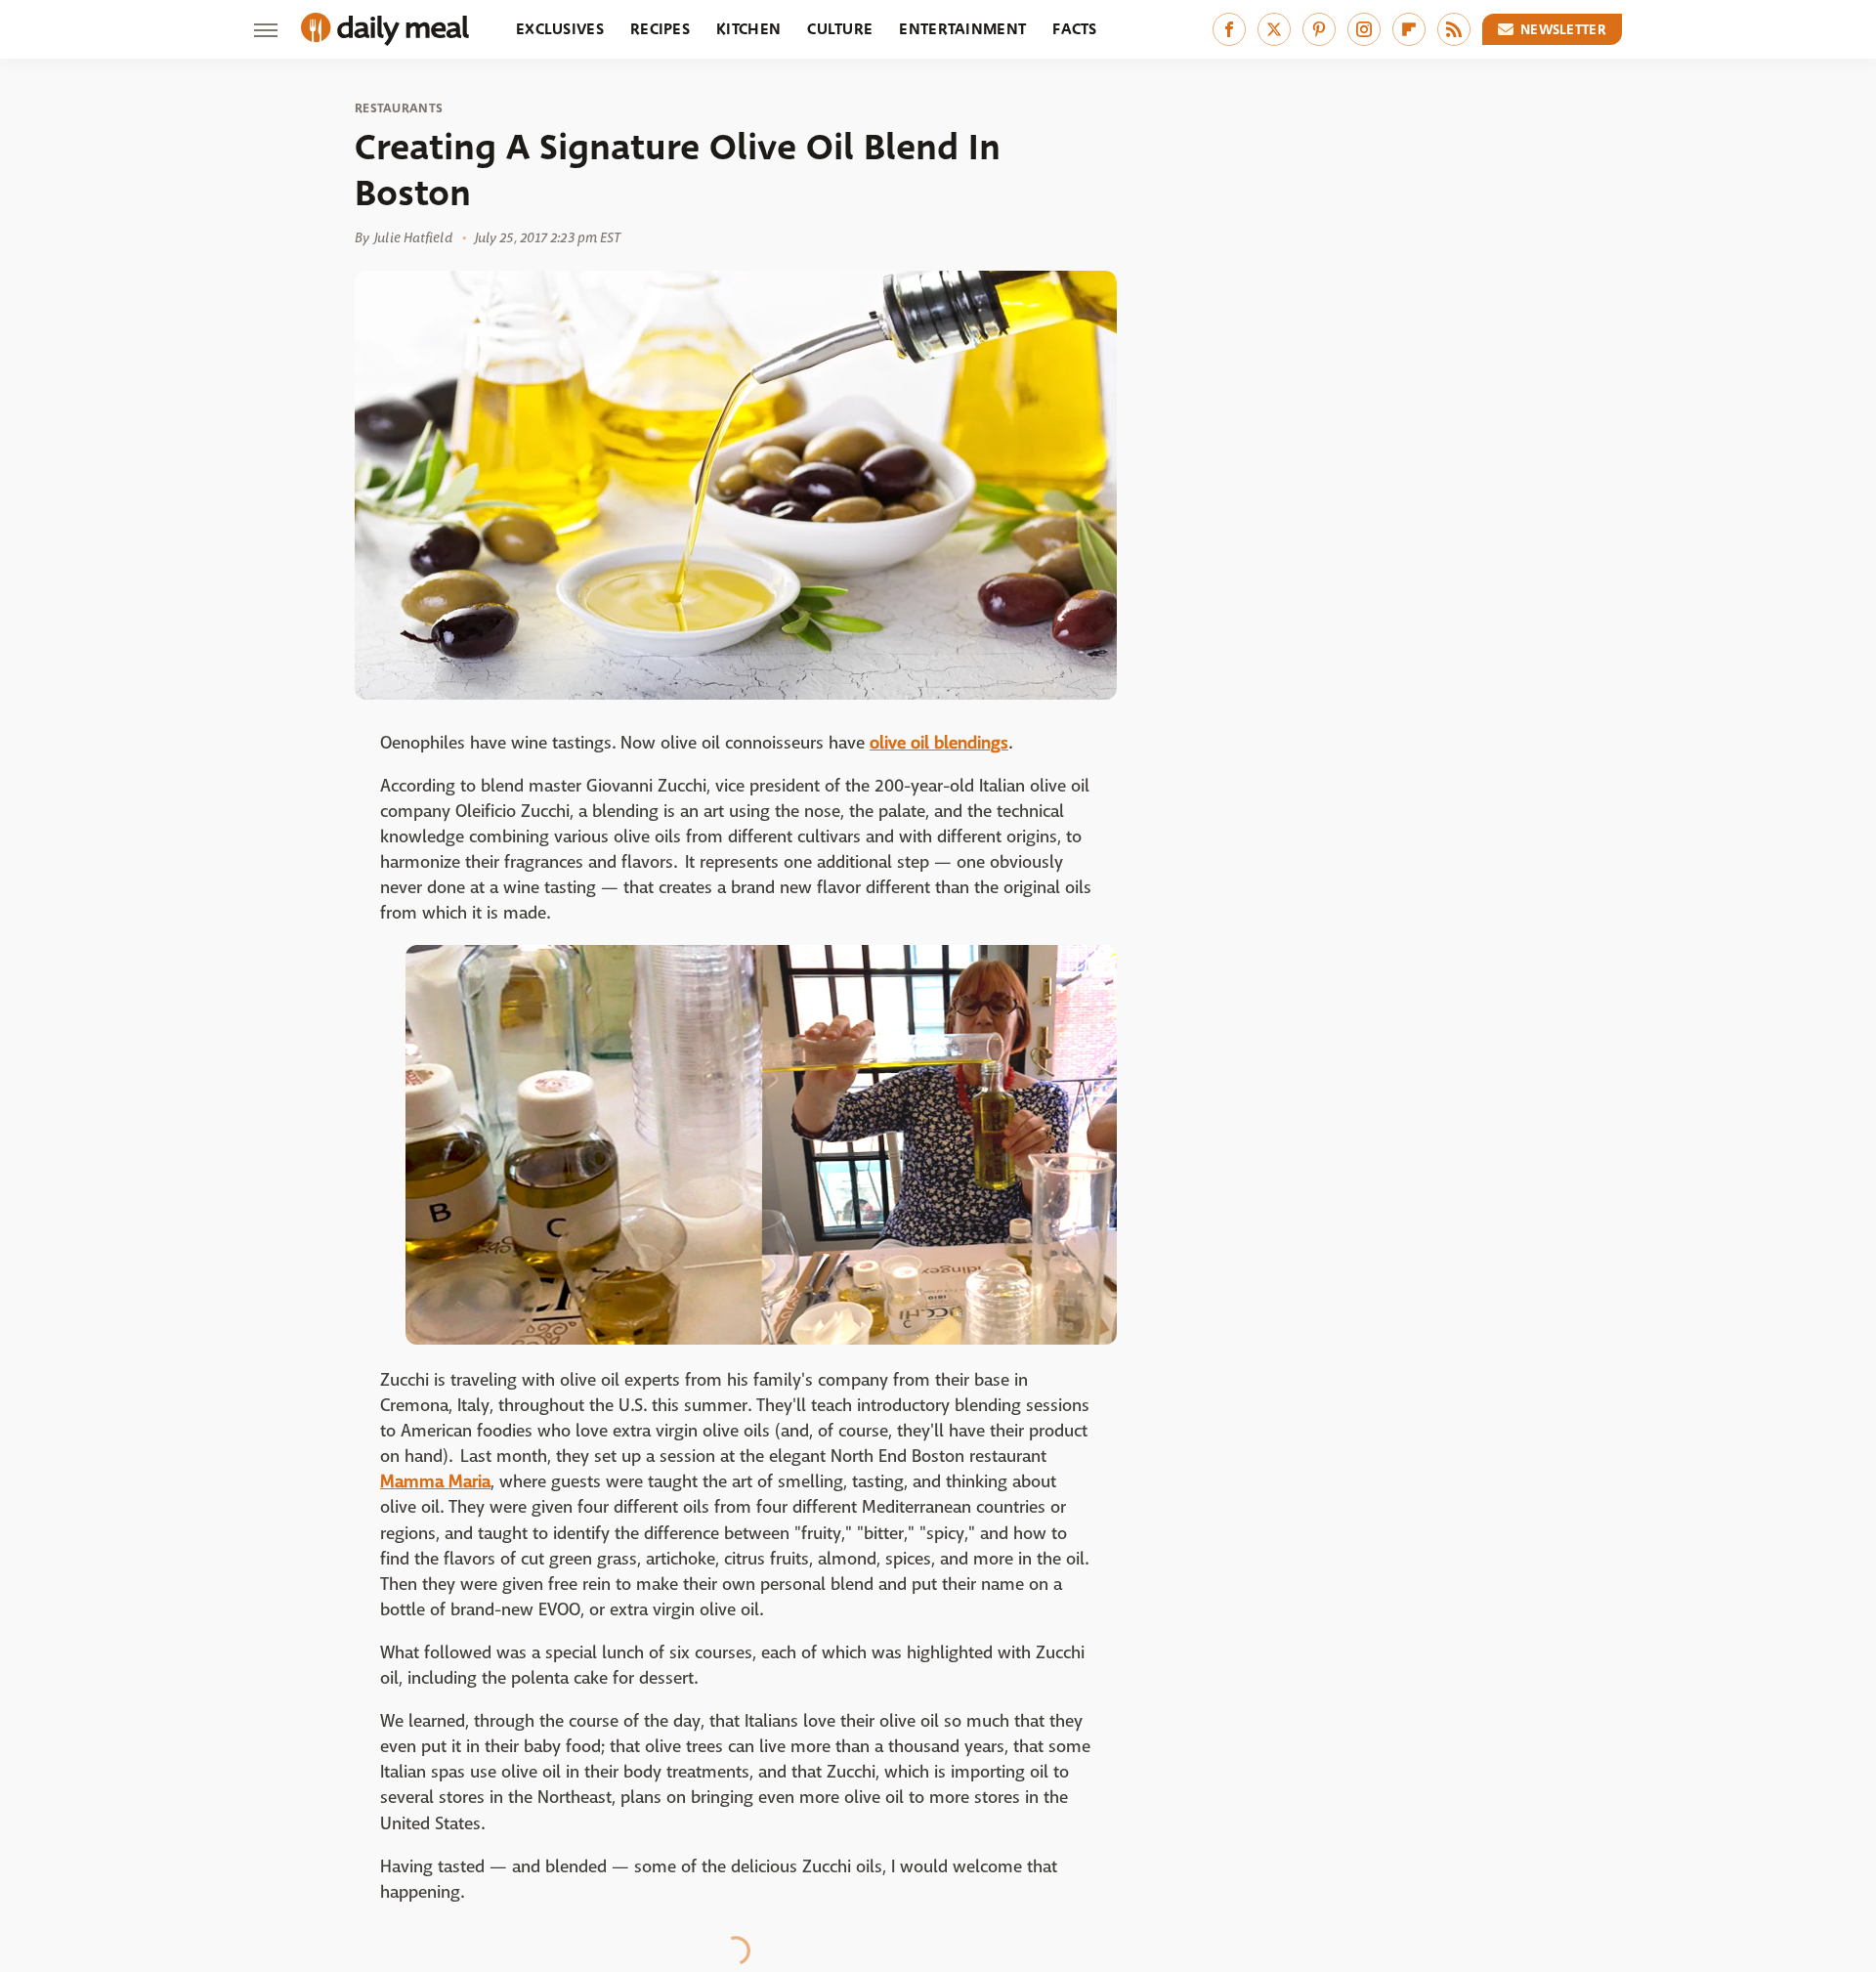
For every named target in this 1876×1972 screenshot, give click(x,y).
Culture (840, 29)
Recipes (660, 29)
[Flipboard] (1409, 29)
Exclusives (560, 29)
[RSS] (1454, 29)
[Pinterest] (1319, 29)
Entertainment (962, 29)
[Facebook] (1229, 29)
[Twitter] (1274, 29)
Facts (1075, 29)
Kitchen (748, 29)
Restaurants (399, 108)
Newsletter (1563, 29)
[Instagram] (1364, 29)
